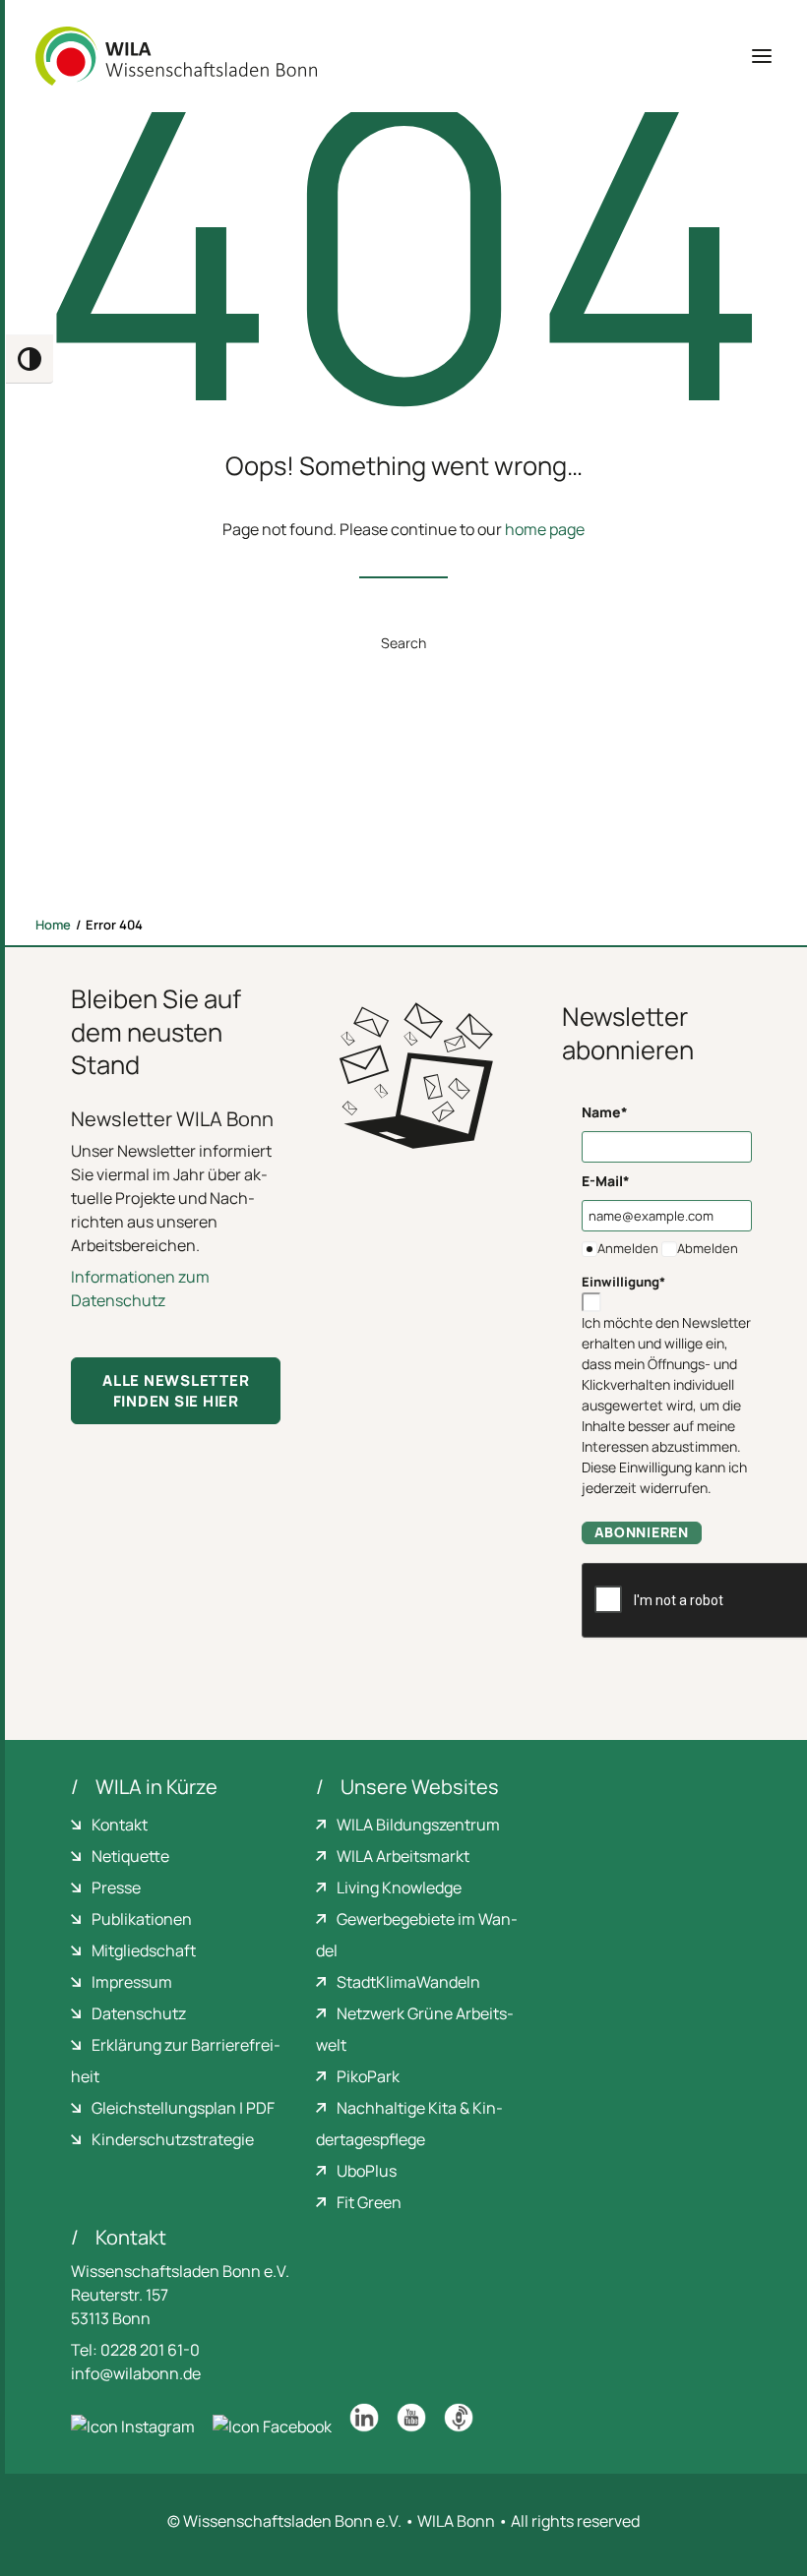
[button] (762, 56)
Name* (605, 1112)
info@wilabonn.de (136, 2373)
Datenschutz (139, 2013)
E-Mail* (606, 1181)
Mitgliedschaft (144, 1950)
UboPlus (367, 2171)
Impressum (132, 1982)
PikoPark (368, 2076)
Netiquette (130, 1856)
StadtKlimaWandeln (408, 1982)
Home (53, 925)
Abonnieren (642, 1532)
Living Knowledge (399, 1887)
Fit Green (369, 2202)
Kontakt (120, 1825)
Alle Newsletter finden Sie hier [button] (178, 1391)
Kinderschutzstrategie (173, 2139)
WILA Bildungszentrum (418, 1825)
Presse (116, 1887)
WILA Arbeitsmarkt (403, 1856)
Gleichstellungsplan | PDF (183, 2108)
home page (545, 529)
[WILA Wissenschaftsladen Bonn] (176, 56)
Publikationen (142, 1919)
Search (403, 643)
